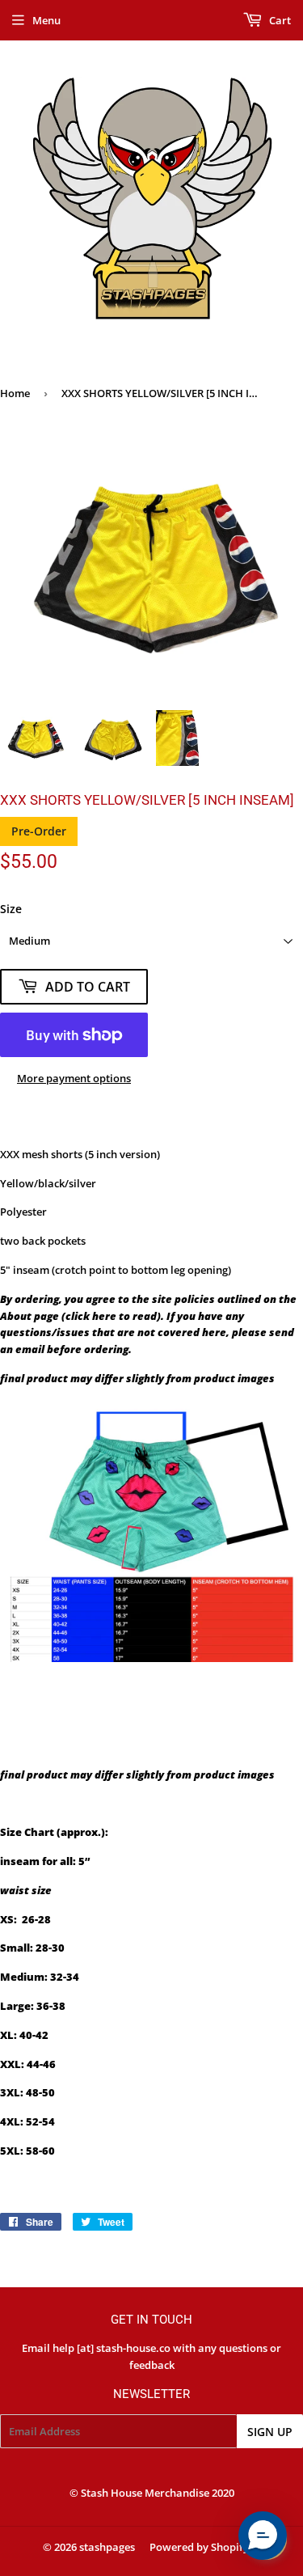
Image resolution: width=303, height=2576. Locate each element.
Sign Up (270, 2432)
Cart (279, 20)
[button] (263, 2536)
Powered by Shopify (199, 2547)
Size (11, 909)
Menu (46, 20)
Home (15, 393)
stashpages (107, 2547)
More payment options (74, 1078)
